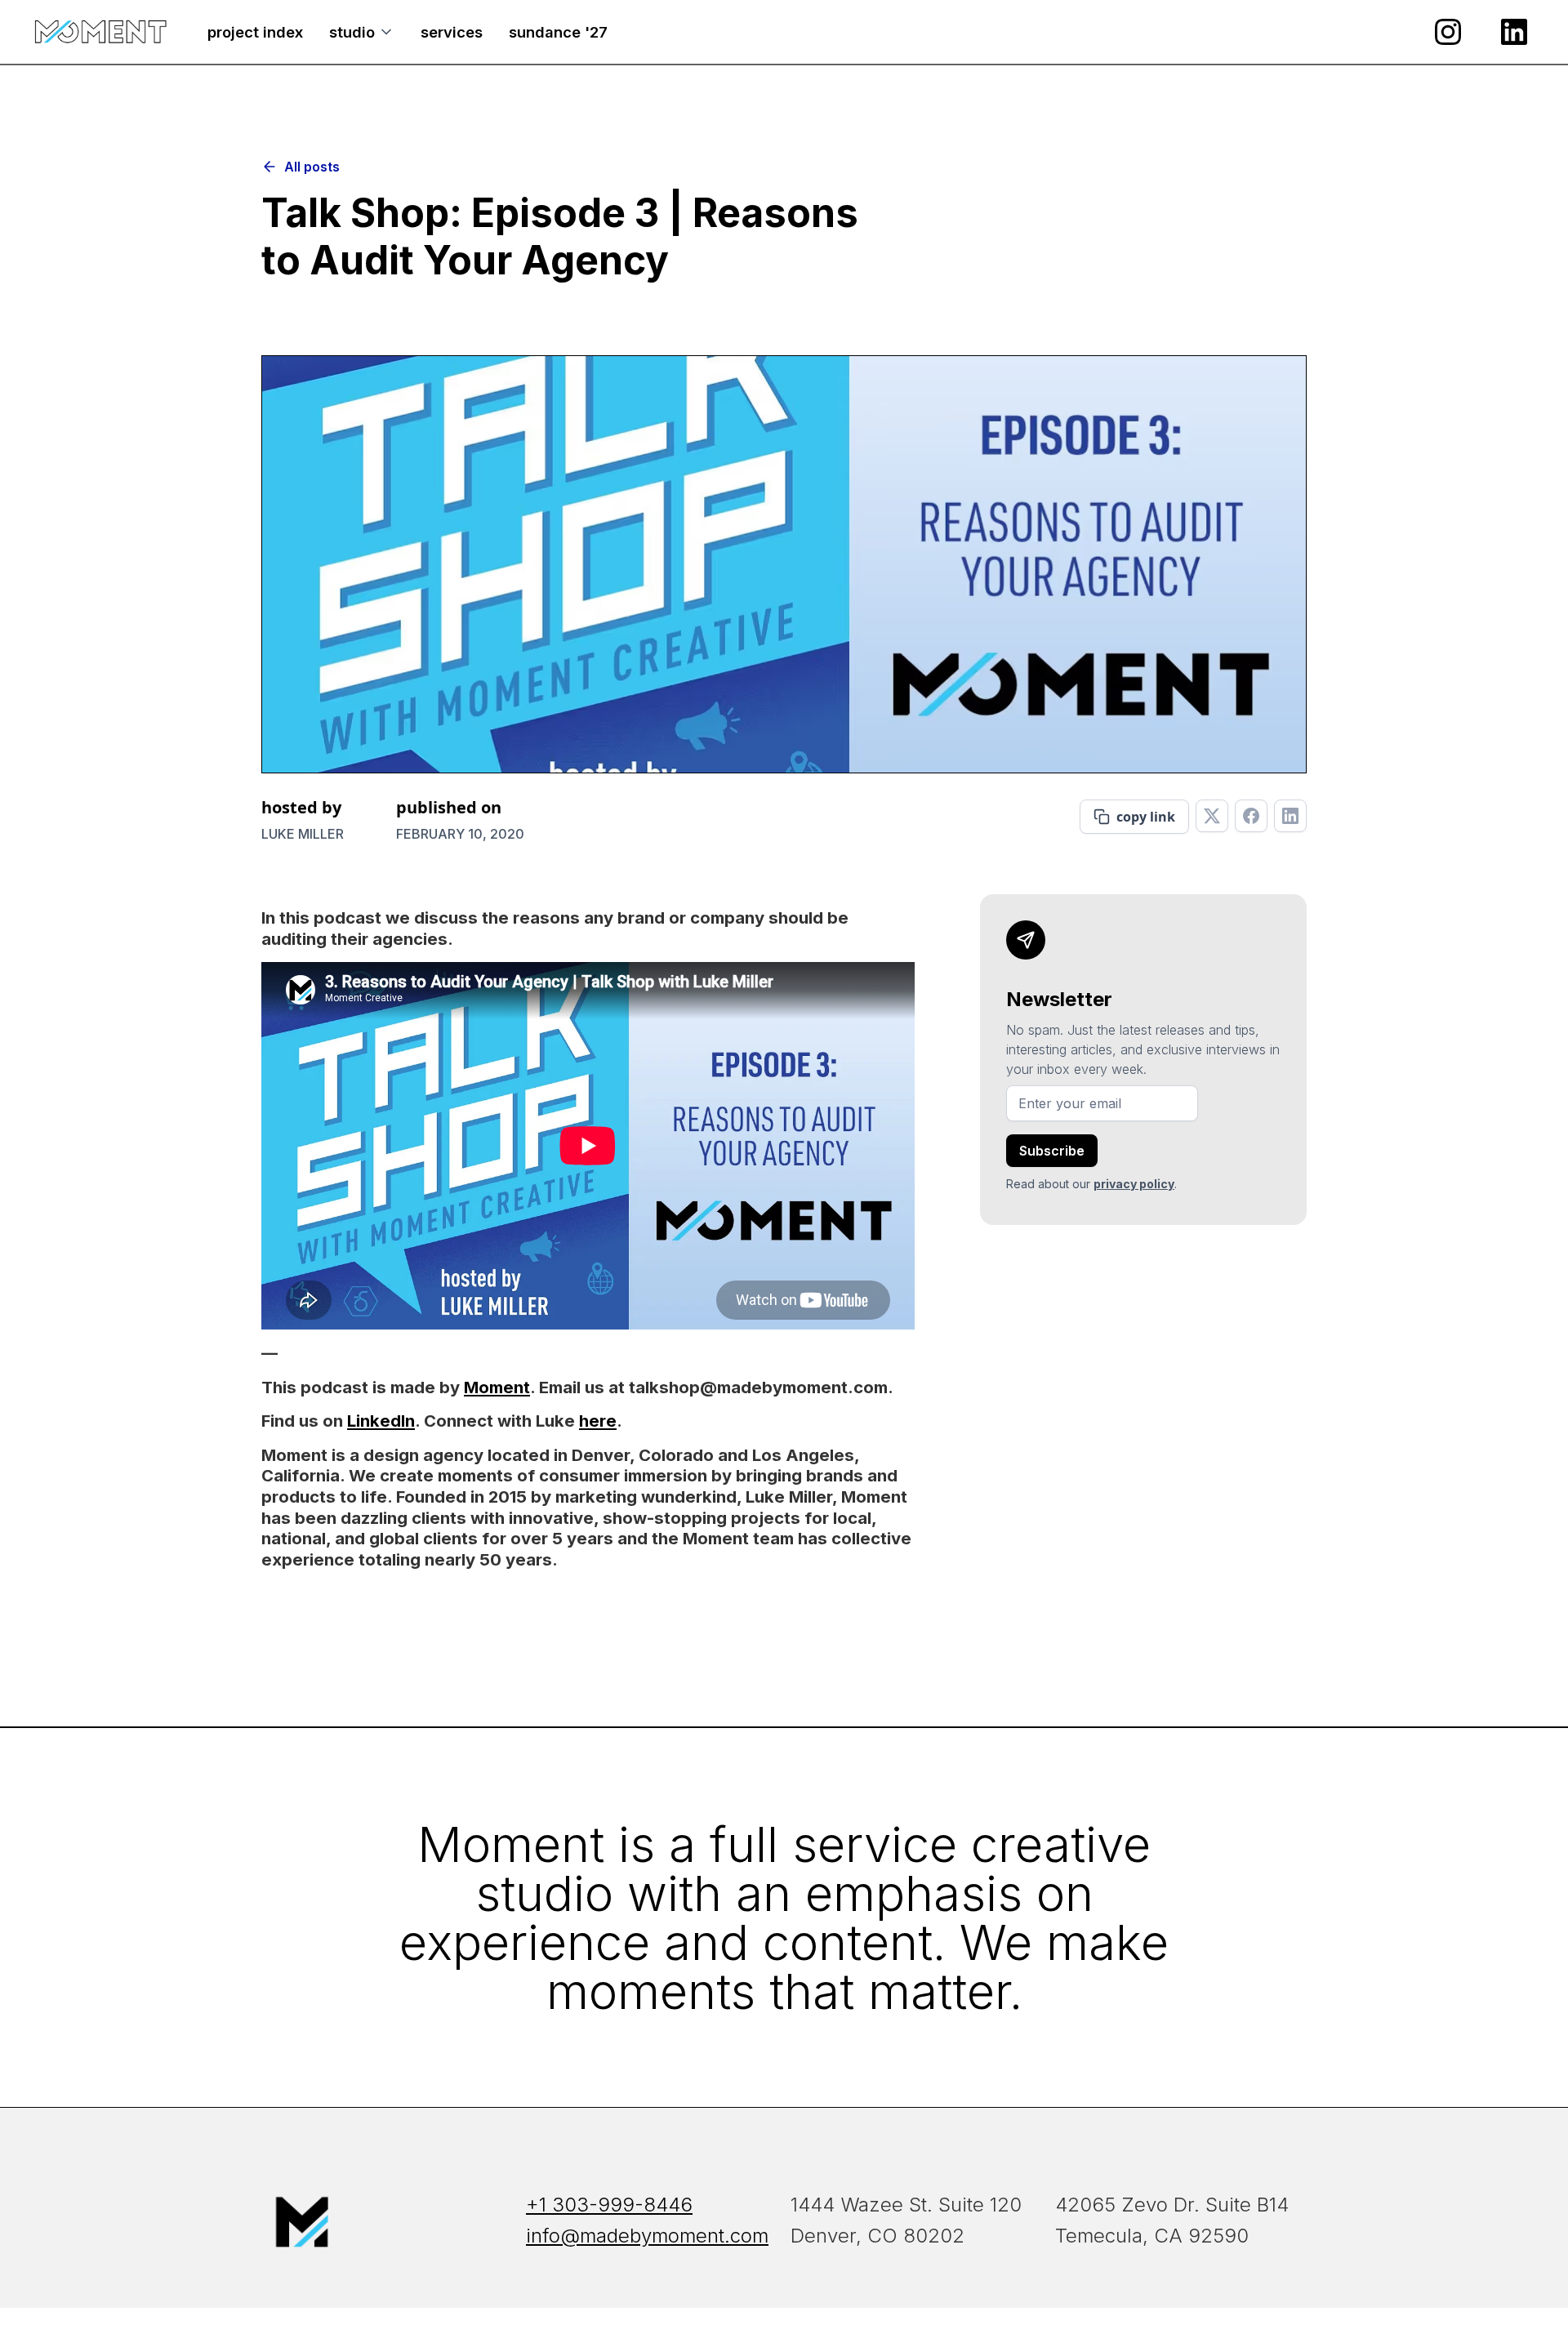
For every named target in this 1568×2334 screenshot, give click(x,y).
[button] (362, 32)
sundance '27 (558, 32)
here (598, 1421)
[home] (100, 32)
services (452, 32)
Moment (497, 1387)
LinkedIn (381, 1421)
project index (255, 32)
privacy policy (1134, 1184)
